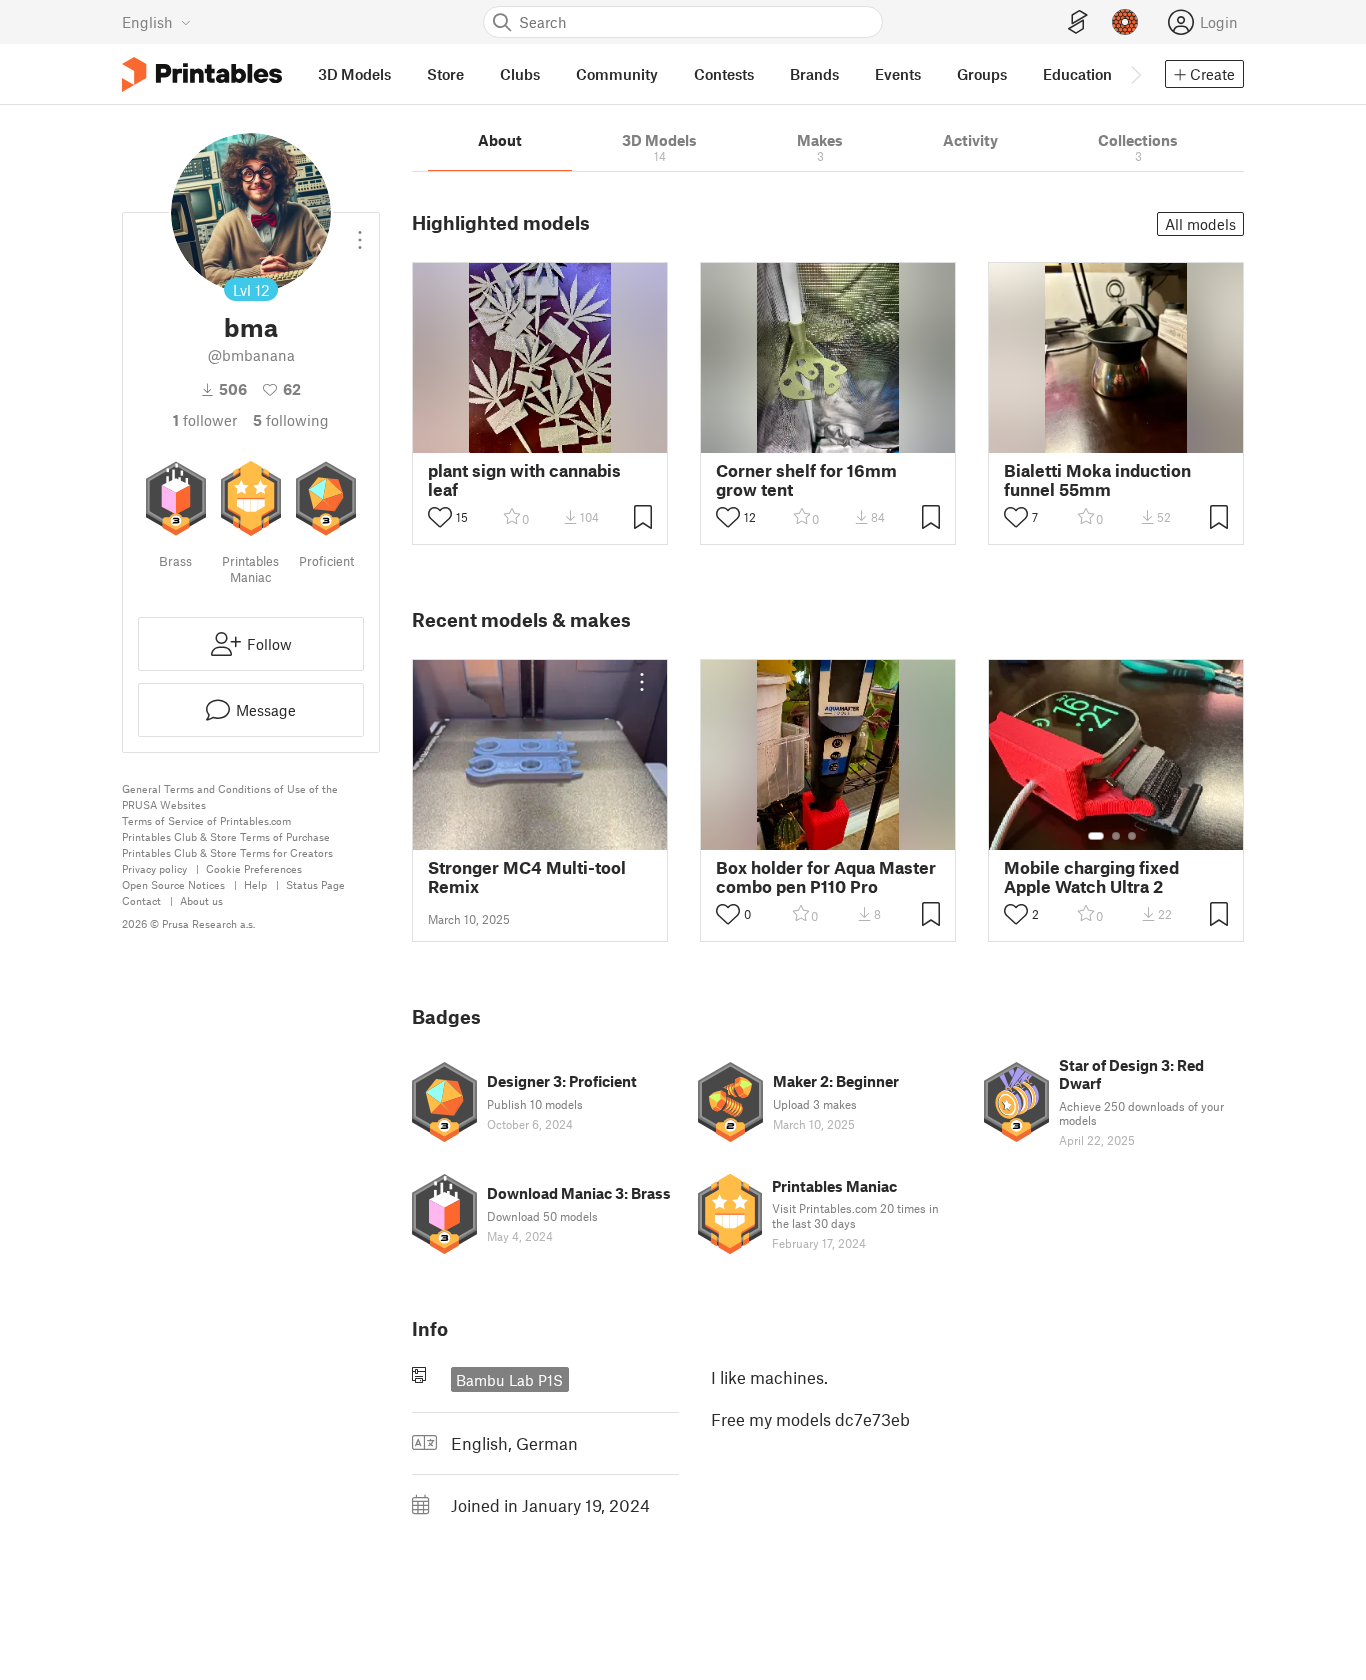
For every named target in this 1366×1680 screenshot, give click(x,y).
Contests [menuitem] (724, 74)
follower (205, 420)
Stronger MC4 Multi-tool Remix (527, 877)
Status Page (315, 884)
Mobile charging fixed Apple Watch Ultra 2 (1091, 877)
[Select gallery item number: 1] (1096, 836)
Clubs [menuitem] (520, 74)
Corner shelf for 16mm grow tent (806, 480)
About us (201, 900)
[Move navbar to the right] (1135, 74)
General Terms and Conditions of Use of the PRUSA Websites (230, 796)
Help (255, 884)
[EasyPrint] (1078, 22)
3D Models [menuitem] (354, 74)
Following (291, 420)
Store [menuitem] (445, 74)
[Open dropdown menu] (360, 232)
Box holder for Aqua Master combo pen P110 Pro (826, 877)
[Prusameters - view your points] (1125, 22)
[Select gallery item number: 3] (1132, 836)
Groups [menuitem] (982, 74)
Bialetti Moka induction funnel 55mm (1097, 480)
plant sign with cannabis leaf (524, 480)
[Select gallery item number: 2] (1116, 836)
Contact (141, 900)
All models (1200, 224)
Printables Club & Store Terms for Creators (227, 852)
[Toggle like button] (440, 517)
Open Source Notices (173, 884)
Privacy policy (154, 868)
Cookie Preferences (254, 868)
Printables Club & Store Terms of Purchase (226, 836)
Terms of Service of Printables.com (206, 820)
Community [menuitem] (617, 74)
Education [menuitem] (1077, 74)
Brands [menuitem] (814, 74)
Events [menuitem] (898, 74)
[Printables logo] (202, 74)
